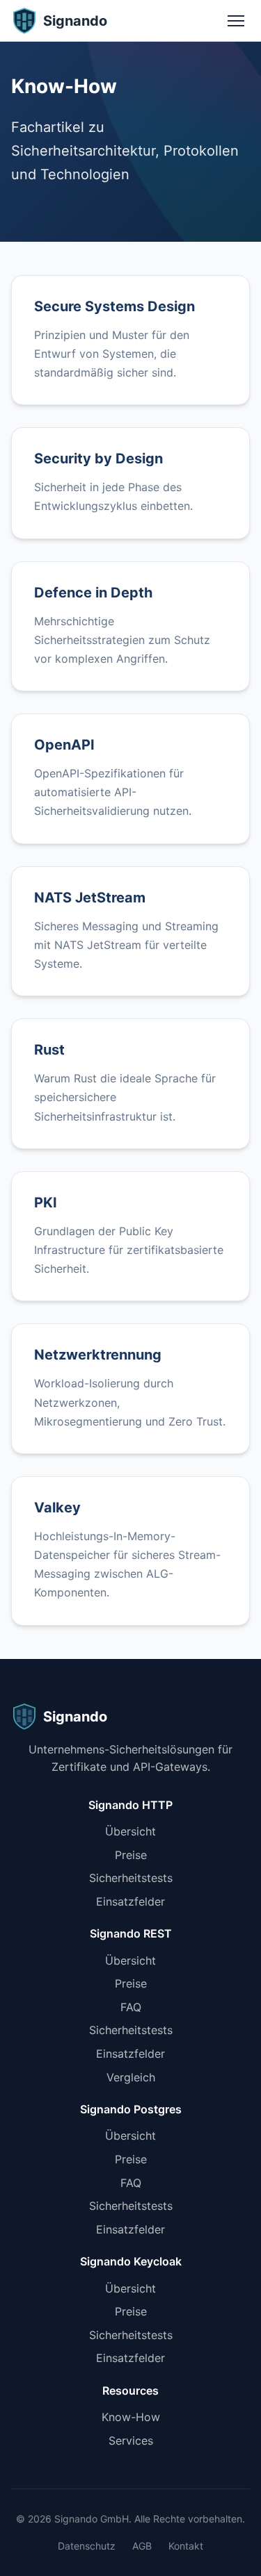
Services (131, 2441)
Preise (131, 1855)
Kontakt (186, 2546)
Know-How (131, 2417)
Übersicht (130, 1831)
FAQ (131, 2007)
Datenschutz (87, 2546)
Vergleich (131, 2077)
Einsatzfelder (130, 1901)
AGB (142, 2546)
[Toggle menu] (236, 21)
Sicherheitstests (131, 1878)
